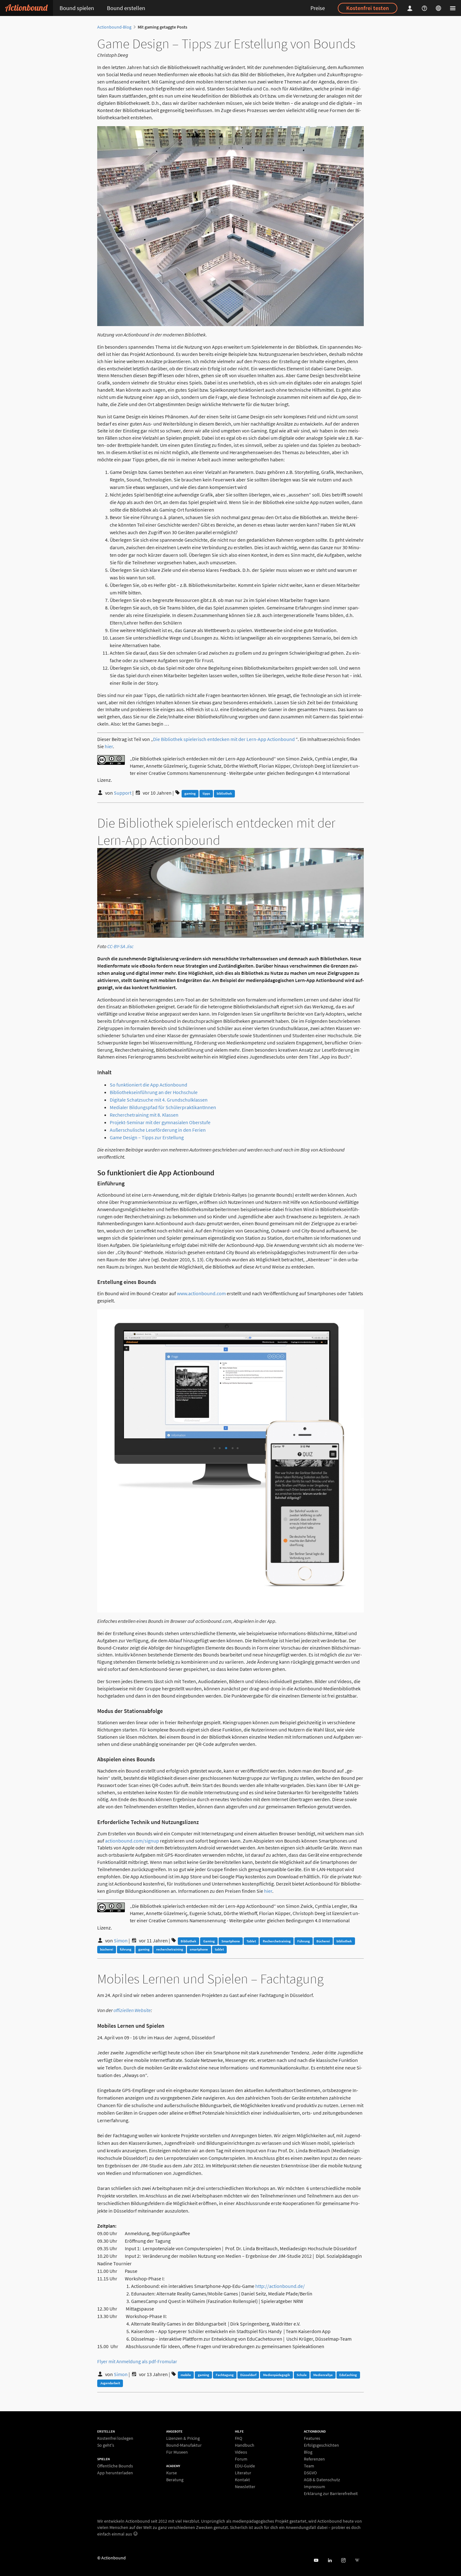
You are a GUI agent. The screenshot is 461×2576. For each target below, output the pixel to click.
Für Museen (177, 2452)
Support (123, 793)
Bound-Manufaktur (184, 2445)
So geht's (106, 2445)
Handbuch (245, 2445)
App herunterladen (115, 2473)
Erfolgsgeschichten (321, 2445)
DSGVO (310, 2473)
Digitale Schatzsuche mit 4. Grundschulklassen (159, 1100)
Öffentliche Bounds (115, 2466)
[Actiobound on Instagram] (343, 2560)
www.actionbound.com (201, 1293)
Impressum (315, 2487)
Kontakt (242, 2480)
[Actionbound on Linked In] (330, 2560)
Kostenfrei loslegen (115, 2438)
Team (309, 2466)
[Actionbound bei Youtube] (316, 2560)
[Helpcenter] (425, 8)
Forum (241, 2459)
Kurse (172, 2473)
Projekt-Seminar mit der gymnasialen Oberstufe (160, 1122)
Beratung (175, 2479)
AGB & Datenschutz (322, 2480)
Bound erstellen (126, 8)
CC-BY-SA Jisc (120, 946)
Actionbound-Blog (114, 27)
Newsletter (245, 2486)
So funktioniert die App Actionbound (148, 1085)
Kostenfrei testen (368, 8)
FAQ (238, 2438)
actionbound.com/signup (132, 1841)
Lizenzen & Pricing (183, 2438)
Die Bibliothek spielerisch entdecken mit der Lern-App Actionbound (224, 739)
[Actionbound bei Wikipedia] (357, 2560)
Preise (318, 8)
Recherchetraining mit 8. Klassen (144, 1115)
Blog (308, 2452)
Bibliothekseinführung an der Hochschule (154, 1092)
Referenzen (314, 2459)
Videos (241, 2452)
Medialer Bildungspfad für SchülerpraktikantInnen (163, 1107)
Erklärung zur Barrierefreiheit (331, 2493)
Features (312, 2438)
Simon (121, 1940)
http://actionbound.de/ (280, 2286)
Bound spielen (77, 8)
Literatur (243, 2473)
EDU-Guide (245, 2466)
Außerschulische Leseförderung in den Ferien (158, 1130)
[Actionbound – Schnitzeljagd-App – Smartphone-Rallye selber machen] (26, 8)
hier (109, 746)
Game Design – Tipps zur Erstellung (147, 1137)
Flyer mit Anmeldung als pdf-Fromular (137, 2361)
